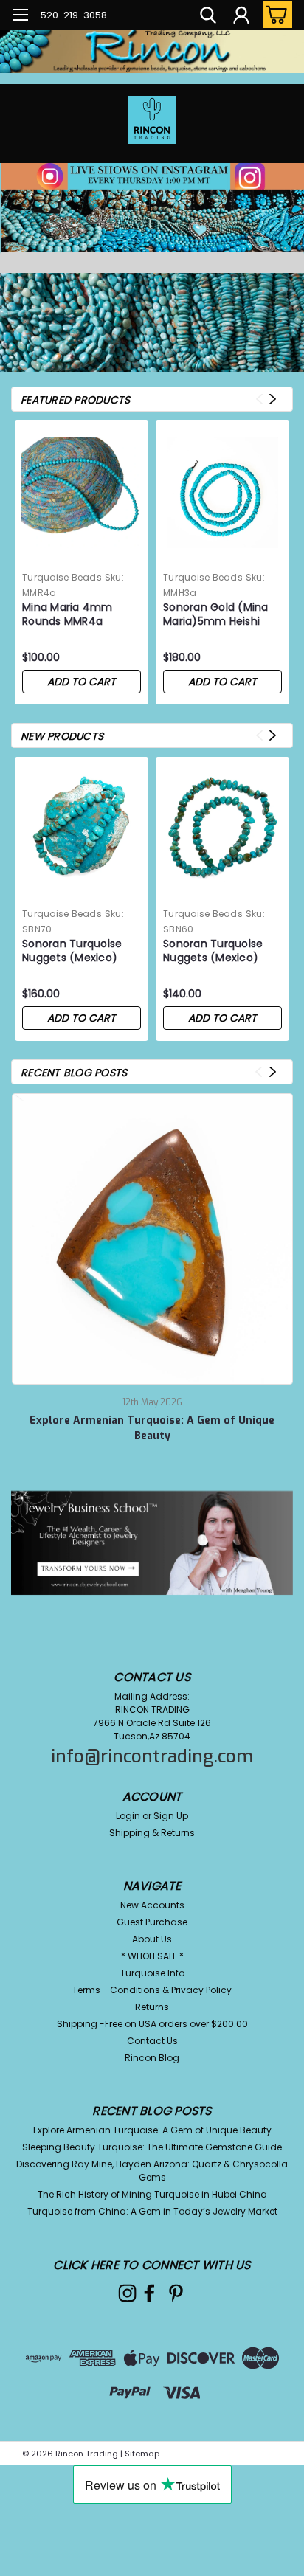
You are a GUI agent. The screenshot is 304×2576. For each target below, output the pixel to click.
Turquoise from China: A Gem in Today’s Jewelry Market (152, 2211)
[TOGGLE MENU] (20, 17)
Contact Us (152, 2041)
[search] (208, 17)
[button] (152, 265)
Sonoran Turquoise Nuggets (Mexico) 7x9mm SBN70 (72, 952)
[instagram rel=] (127, 2293)
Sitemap (142, 2454)
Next (273, 399)
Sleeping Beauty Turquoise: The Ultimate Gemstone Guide (152, 2147)
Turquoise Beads (62, 577)
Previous (259, 399)
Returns (152, 2007)
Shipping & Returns (152, 1833)
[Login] (241, 17)
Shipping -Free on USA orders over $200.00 (152, 2024)
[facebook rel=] (149, 2293)
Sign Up (171, 1816)
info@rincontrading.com (152, 1756)
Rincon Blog (152, 2058)
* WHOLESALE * (152, 1956)
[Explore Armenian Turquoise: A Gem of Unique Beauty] (153, 1239)
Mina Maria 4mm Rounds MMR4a (68, 614)
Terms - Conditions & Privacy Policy (152, 1990)
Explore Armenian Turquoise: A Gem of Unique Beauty (152, 1428)
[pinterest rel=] (176, 2293)
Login (128, 1816)
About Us (152, 1939)
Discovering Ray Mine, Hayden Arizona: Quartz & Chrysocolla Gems (152, 2171)
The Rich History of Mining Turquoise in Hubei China (152, 2194)
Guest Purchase (152, 1922)
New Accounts (152, 1905)
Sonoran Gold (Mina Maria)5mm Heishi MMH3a (216, 615)
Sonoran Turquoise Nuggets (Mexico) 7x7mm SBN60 (213, 952)
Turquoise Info (152, 1973)
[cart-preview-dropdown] (274, 14)
